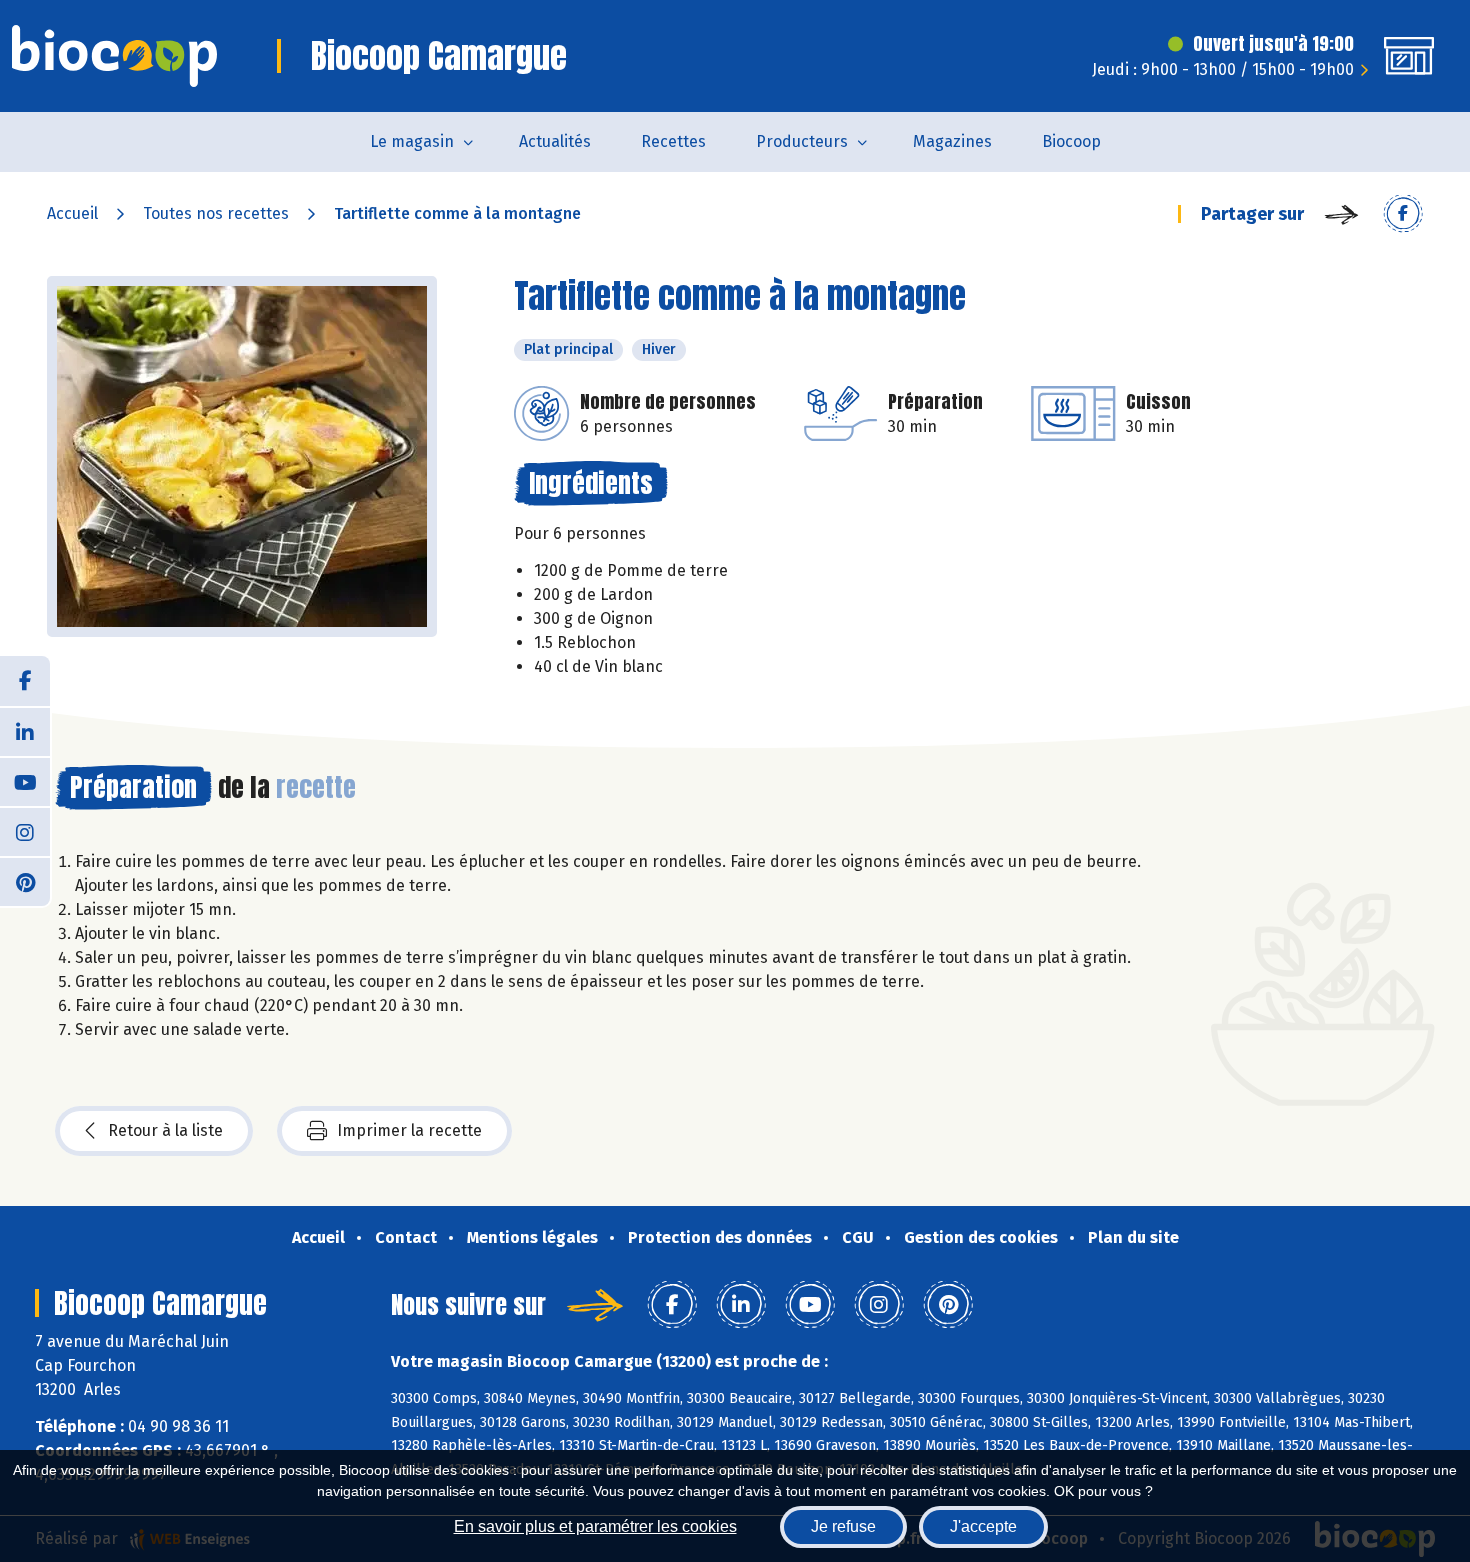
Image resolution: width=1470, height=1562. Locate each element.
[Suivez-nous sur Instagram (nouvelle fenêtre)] (25, 831)
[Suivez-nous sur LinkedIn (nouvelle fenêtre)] (25, 731)
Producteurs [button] (802, 141)
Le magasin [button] (412, 141)
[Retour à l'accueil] (114, 56)
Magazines (952, 141)
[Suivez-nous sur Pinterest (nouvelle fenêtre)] (25, 881)
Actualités (555, 141)
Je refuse (843, 1526)
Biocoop (1071, 141)
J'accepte (983, 1526)
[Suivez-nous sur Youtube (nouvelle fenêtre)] (25, 781)
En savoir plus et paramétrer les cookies (595, 1526)
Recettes (673, 141)
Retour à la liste (165, 1130)
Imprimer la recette (409, 1130)
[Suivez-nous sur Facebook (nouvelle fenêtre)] (25, 681)
